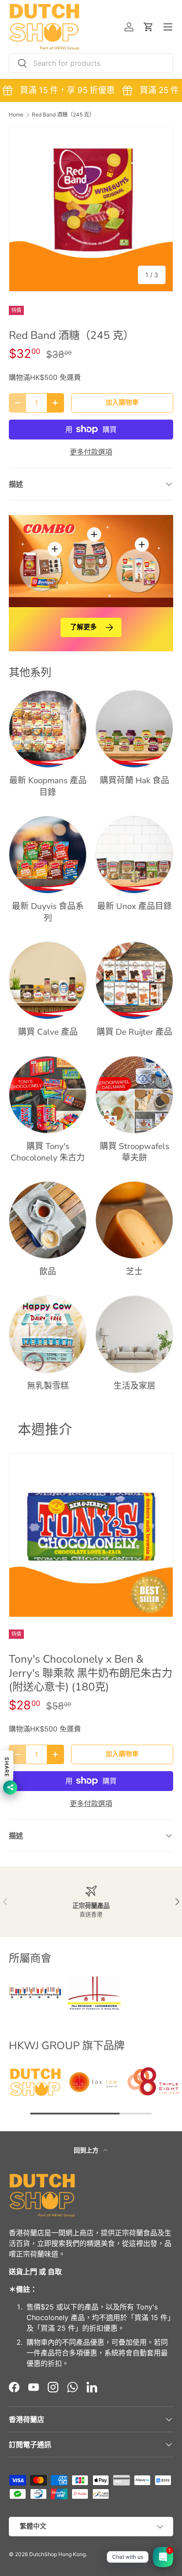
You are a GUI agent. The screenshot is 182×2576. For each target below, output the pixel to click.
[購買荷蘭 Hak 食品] (134, 729)
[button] (148, 27)
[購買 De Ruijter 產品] (134, 980)
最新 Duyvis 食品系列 (48, 912)
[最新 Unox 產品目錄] (134, 855)
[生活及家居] (134, 1334)
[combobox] (91, 63)
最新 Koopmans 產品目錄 (48, 786)
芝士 (134, 1272)
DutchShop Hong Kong (57, 2554)
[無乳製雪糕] (48, 1334)
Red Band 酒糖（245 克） (63, 115)
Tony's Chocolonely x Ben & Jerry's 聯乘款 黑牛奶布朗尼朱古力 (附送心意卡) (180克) (91, 1673)
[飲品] (48, 1220)
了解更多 (83, 627)
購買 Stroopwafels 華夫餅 (135, 1152)
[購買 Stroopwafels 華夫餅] (134, 1095)
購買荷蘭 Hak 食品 (135, 781)
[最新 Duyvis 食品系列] (48, 855)
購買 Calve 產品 (48, 1032)
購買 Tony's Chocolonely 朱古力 (48, 1152)
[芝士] (134, 1220)
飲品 (48, 1272)
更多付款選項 (91, 452)
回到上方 (87, 2150)
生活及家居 (135, 1386)
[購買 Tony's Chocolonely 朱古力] (48, 1095)
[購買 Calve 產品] (48, 980)
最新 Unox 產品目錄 (135, 906)
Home (16, 115)
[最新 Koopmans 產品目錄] (48, 729)
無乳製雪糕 (48, 1386)
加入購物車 (122, 402)
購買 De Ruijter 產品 (135, 1032)
